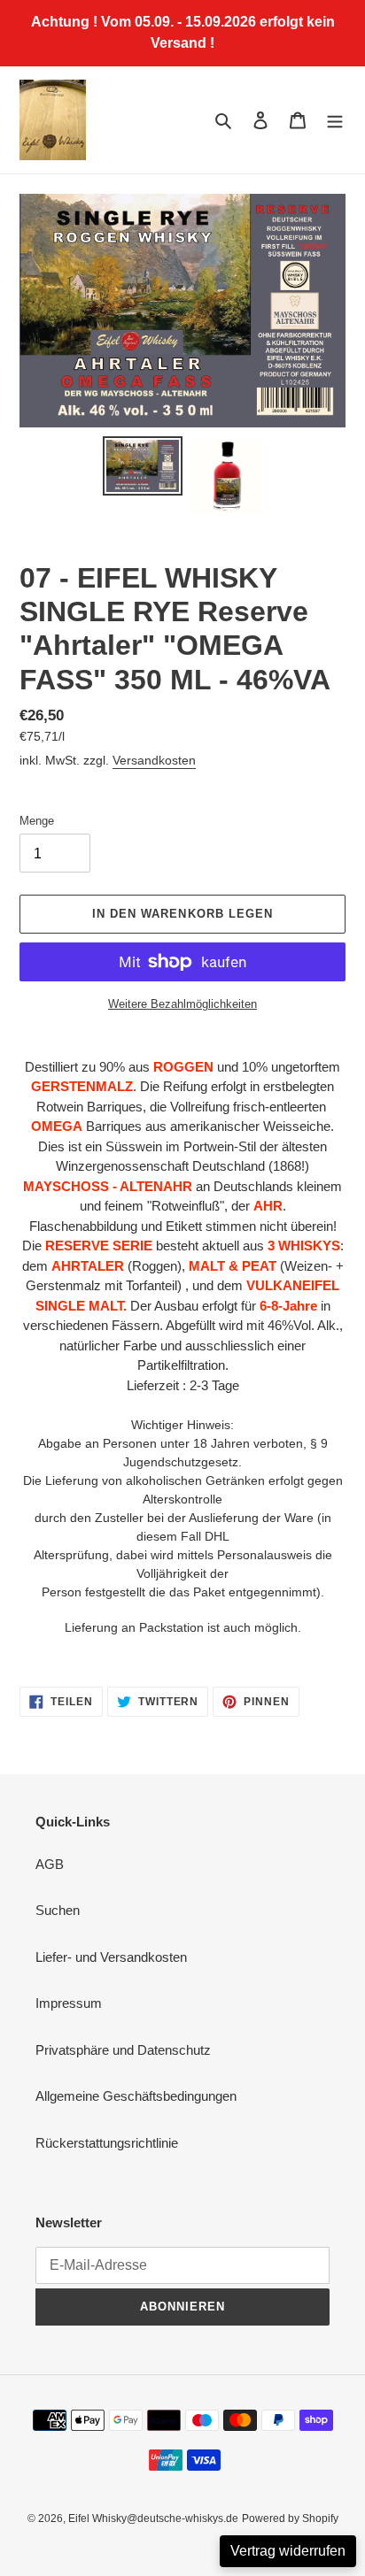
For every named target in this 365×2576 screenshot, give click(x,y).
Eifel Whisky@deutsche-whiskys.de (153, 2518)
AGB (50, 1864)
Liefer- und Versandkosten (111, 1957)
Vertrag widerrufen (288, 2551)
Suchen (58, 1910)
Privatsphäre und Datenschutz (123, 2050)
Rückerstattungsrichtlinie (107, 2143)
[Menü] (335, 120)
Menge (37, 821)
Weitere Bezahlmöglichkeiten (182, 1004)
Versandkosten (154, 760)
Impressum (69, 2003)
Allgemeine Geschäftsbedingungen (136, 2096)
